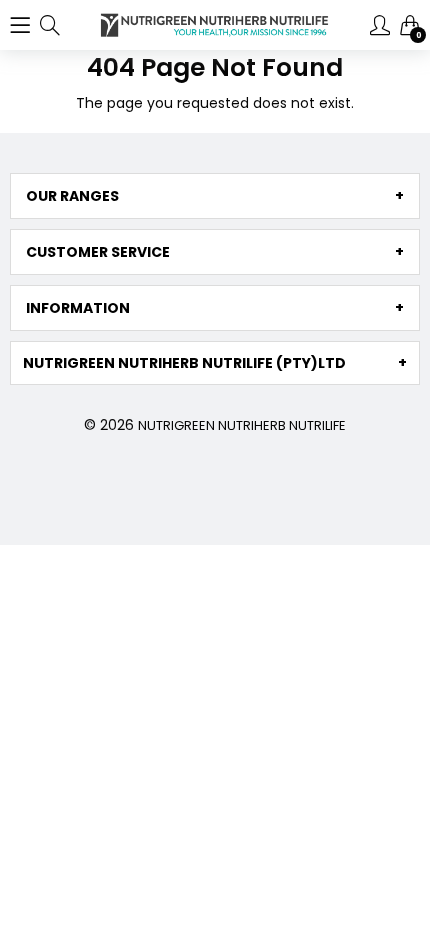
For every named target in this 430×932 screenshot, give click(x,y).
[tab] (215, 196)
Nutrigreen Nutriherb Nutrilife (242, 425)
